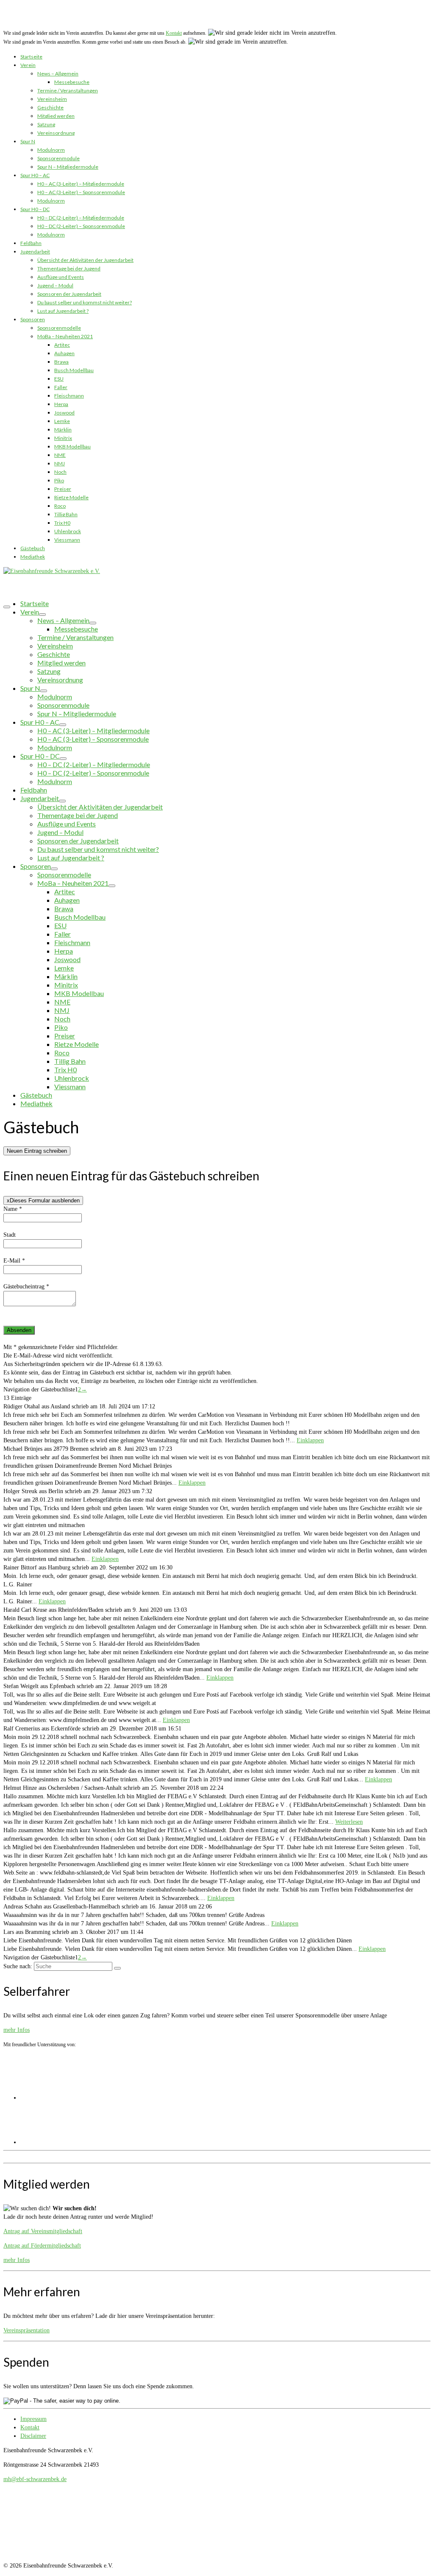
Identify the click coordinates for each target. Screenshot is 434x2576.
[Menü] (7, 607)
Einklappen (310, 1440)
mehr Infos (17, 2030)
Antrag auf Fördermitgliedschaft (42, 2246)
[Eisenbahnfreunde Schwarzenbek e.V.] (217, 16)
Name (13, 1209)
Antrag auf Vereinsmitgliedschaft (43, 2231)
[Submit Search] (117, 1968)
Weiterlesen (349, 1822)
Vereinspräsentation (26, 2330)
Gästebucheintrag (26, 1287)
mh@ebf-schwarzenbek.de (35, 2479)
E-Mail (14, 1261)
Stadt (10, 1235)
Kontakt (174, 33)
